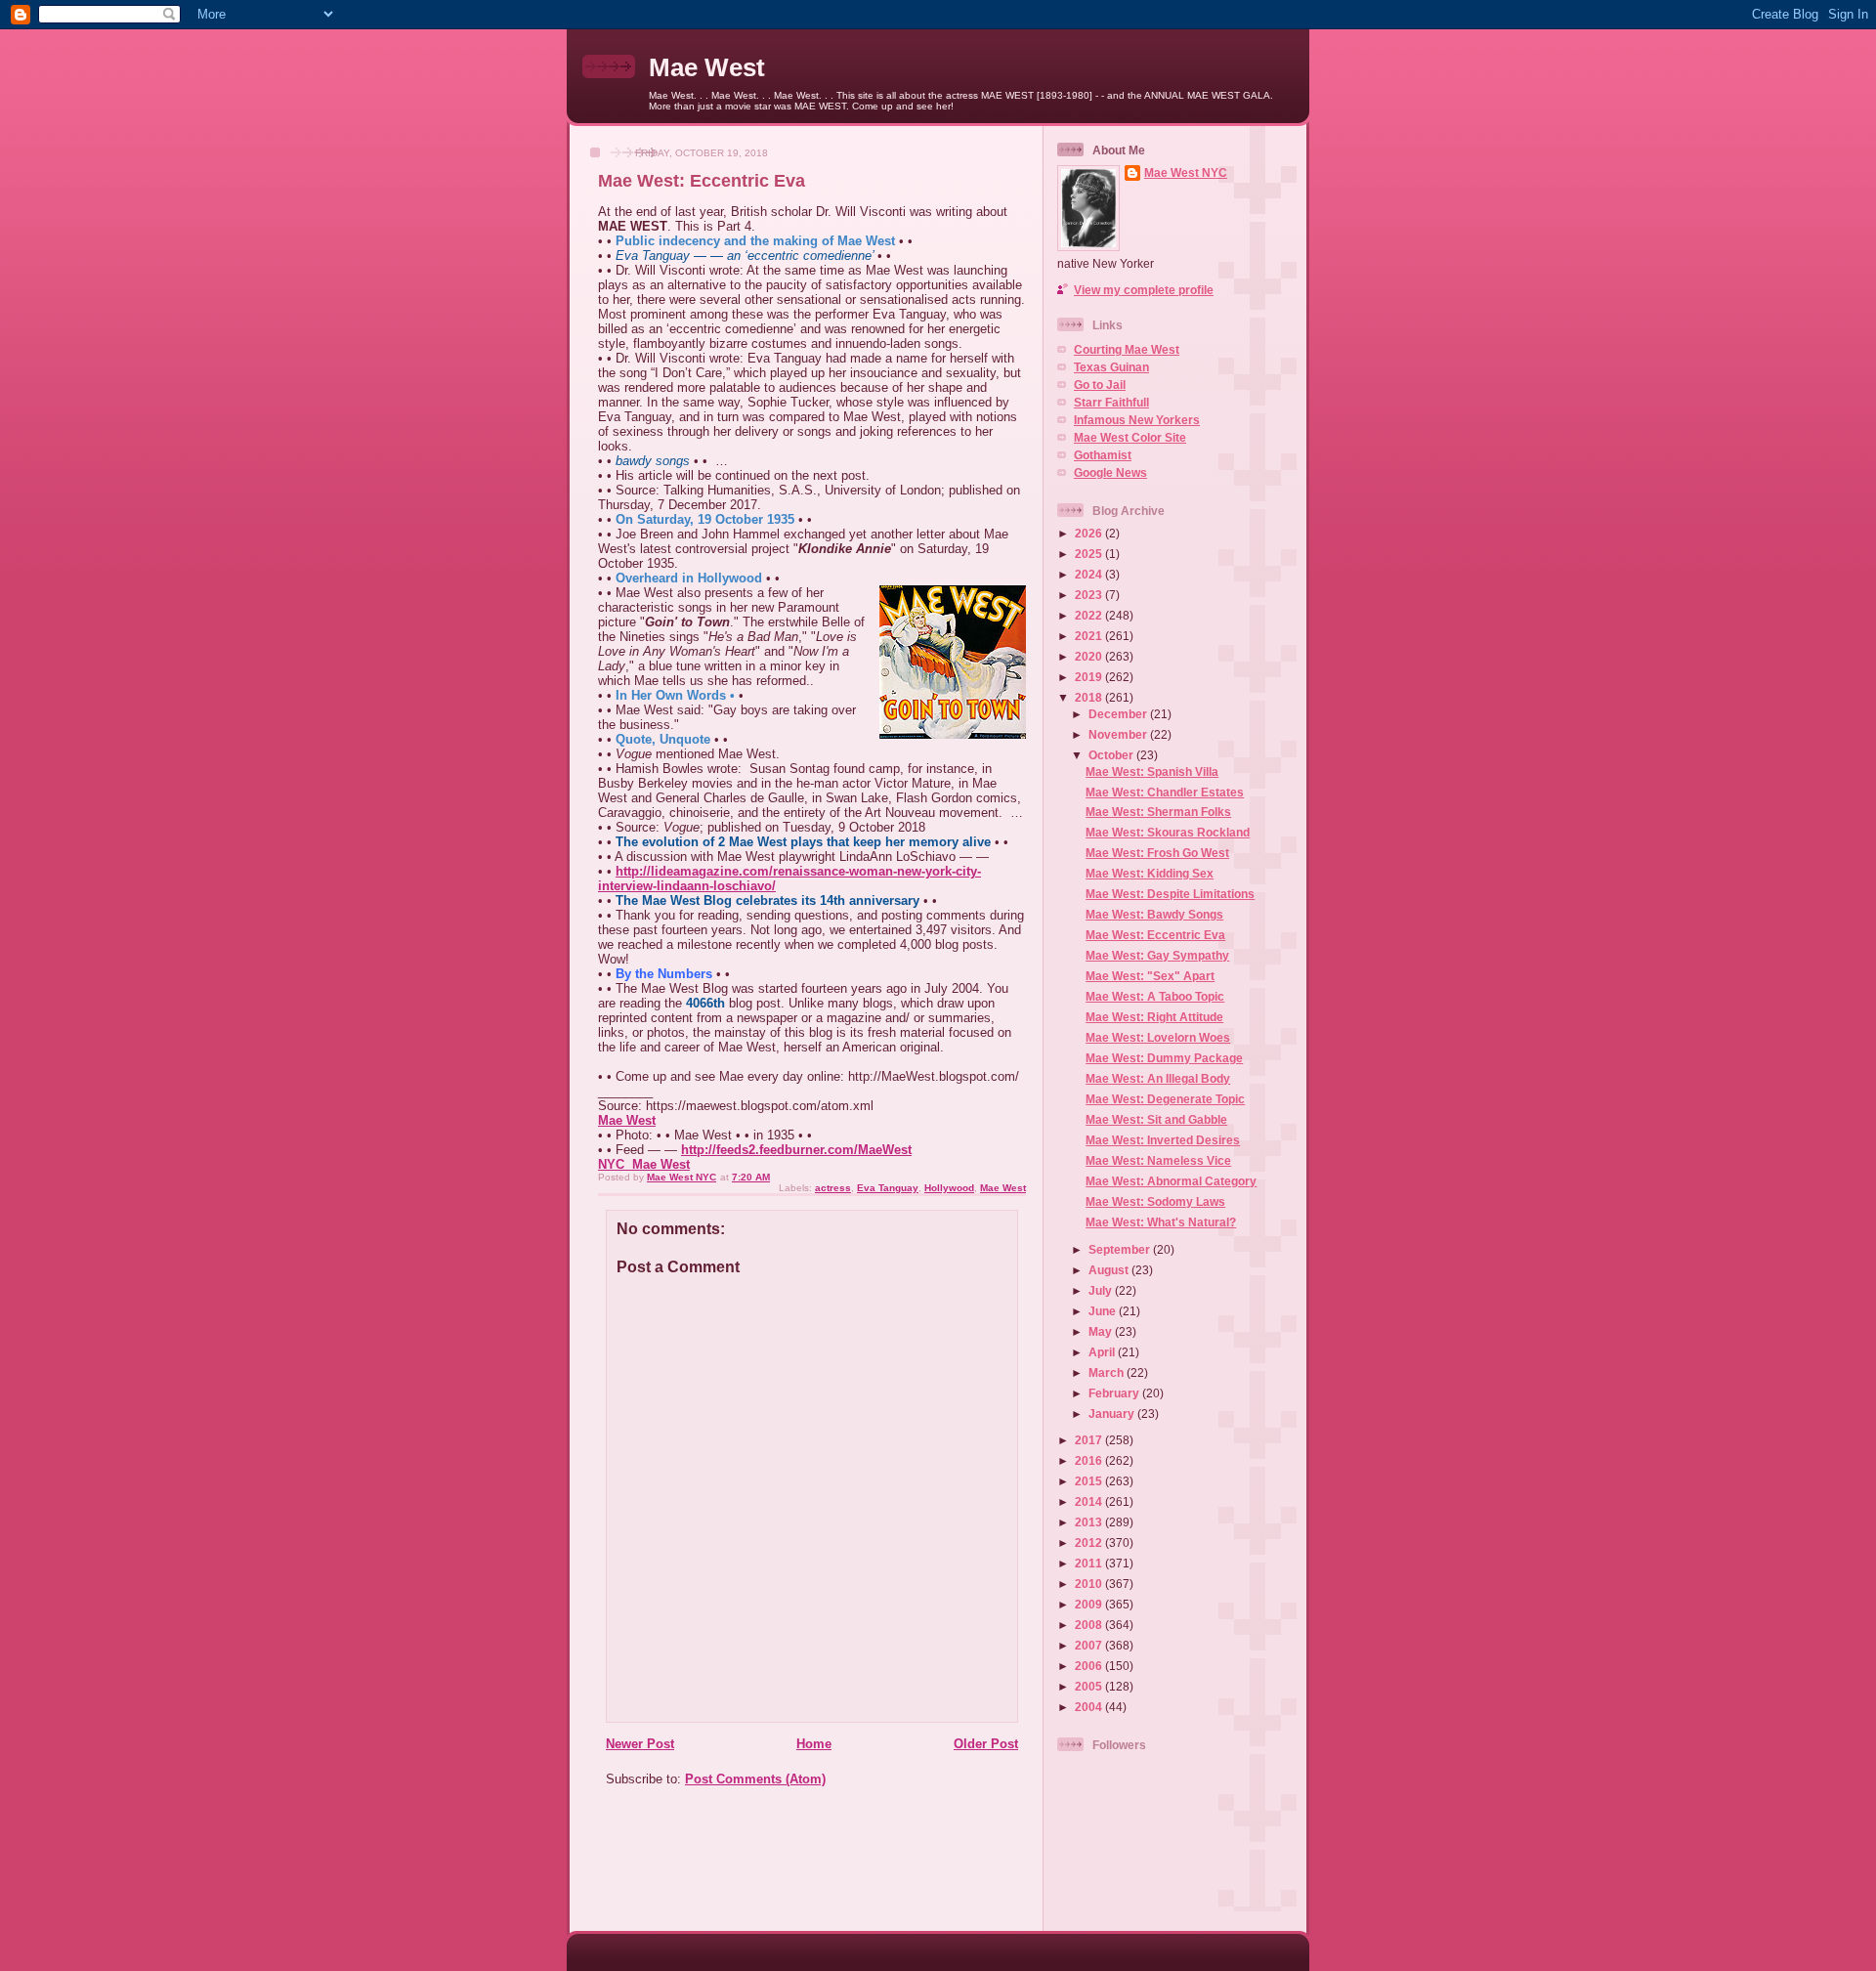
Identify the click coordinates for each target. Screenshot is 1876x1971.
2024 (1090, 574)
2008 (1090, 1625)
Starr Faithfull (1111, 402)
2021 (1090, 636)
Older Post (986, 1744)
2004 (1090, 1707)
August (1110, 1270)
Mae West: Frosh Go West (1157, 853)
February (1115, 1393)
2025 (1090, 554)
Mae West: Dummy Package (1164, 1058)
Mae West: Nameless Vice (1158, 1160)
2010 (1090, 1584)
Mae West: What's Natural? (1161, 1222)
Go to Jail (1100, 385)
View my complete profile (1144, 290)
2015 (1090, 1481)
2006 (1090, 1666)
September (1121, 1249)
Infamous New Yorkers (1137, 420)
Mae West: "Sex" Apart (1150, 976)
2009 (1090, 1604)
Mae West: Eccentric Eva (1155, 935)
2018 (1090, 697)
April (1103, 1352)
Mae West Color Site (1130, 437)
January (1113, 1414)
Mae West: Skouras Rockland (1168, 832)
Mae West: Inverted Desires (1163, 1140)
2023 (1090, 595)
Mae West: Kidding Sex (1150, 873)
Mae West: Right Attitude (1154, 1017)
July (1102, 1290)
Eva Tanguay (888, 1188)
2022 (1090, 615)
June (1104, 1311)
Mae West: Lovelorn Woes (1158, 1037)
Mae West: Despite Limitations (1170, 894)
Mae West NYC (1186, 172)
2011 (1090, 1563)
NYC (611, 1164)
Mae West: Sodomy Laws (1155, 1201)
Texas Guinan (1111, 367)
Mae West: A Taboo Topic (1155, 996)
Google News (1110, 472)
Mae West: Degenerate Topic (1165, 1099)
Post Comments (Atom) (755, 1779)
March (1108, 1372)
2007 (1090, 1645)
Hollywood (949, 1188)
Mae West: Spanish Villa (1152, 771)
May (1102, 1331)
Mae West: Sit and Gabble (1156, 1119)
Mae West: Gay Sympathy (1157, 955)
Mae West (707, 67)
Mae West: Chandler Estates (1165, 792)
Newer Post (640, 1744)
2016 (1090, 1460)
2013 (1090, 1522)
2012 (1090, 1543)
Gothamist (1103, 455)
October (1112, 755)
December (1119, 714)
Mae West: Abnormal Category (1171, 1181)
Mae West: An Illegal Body (1158, 1078)
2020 (1090, 656)
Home (814, 1744)
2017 (1090, 1440)
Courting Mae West (1127, 349)
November (1119, 734)
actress (833, 1188)
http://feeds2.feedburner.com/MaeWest (796, 1150)
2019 (1090, 677)
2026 (1090, 533)
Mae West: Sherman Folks (1158, 812)
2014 (1090, 1501)
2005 (1090, 1686)
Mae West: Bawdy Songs (1154, 914)
